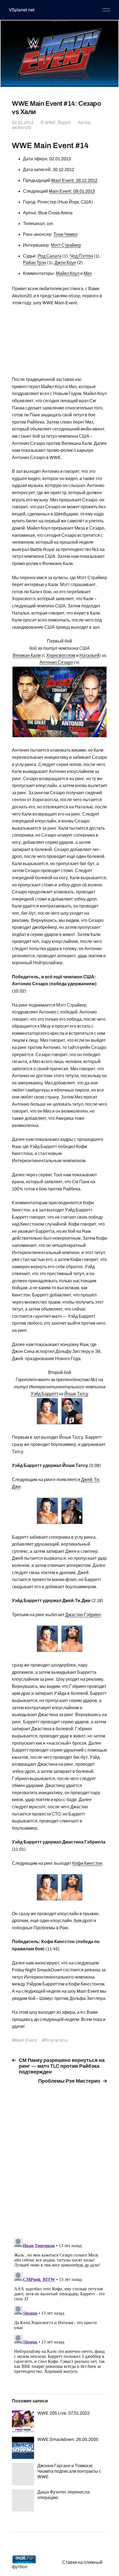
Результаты (56, 2040)
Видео (64, 123)
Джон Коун (65, 263)
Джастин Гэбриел (83, 1615)
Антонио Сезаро (56, 662)
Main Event (26, 2040)
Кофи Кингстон (87, 1863)
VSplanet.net (22, 10)
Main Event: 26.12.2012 (74, 180)
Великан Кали (27, 655)
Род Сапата (50, 256)
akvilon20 (21, 127)
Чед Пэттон (81, 256)
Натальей (89, 655)
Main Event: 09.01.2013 (72, 191)
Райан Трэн (35, 263)
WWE (50, 123)
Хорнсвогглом (61, 655)
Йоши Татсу (76, 1394)
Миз (88, 273)
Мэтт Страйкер (66, 245)
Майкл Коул (68, 273)
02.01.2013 (23, 123)
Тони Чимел (65, 234)
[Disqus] (59, 2158)
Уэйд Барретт (44, 1394)
